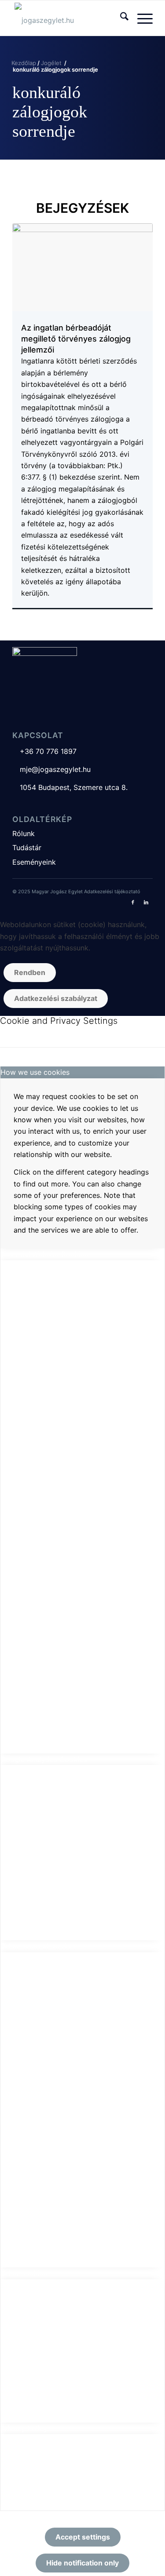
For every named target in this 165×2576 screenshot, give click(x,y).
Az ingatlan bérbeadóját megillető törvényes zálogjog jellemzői (76, 338)
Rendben (30, 972)
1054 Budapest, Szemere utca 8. (70, 787)
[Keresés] (120, 18)
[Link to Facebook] (133, 902)
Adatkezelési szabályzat (56, 998)
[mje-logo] (68, 18)
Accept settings (83, 2537)
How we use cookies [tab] (35, 1072)
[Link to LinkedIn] (146, 902)
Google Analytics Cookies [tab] (44, 1759)
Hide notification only (82, 2563)
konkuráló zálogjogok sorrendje (50, 112)
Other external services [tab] (39, 1946)
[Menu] (141, 18)
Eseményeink (34, 862)
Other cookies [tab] (24, 2273)
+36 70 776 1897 (44, 751)
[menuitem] (120, 18)
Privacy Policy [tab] (24, 2428)
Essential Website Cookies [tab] (44, 1254)
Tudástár (27, 848)
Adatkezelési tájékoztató (112, 891)
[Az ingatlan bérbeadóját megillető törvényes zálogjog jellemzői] (82, 267)
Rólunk (24, 833)
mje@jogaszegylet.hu (51, 769)
